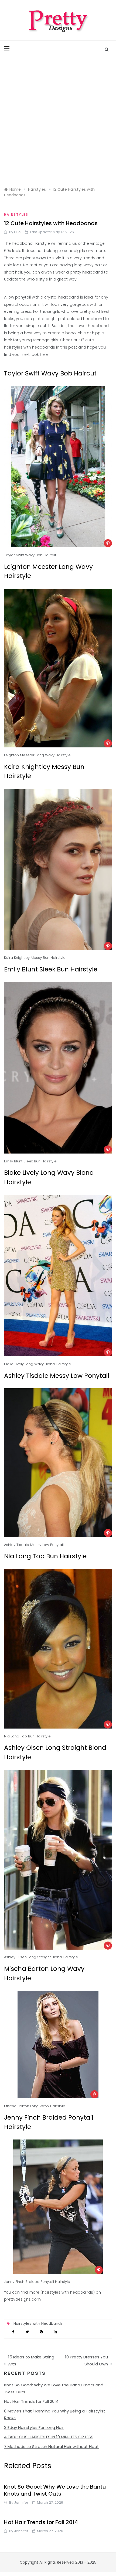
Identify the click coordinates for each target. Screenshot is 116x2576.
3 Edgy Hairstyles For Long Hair (34, 2427)
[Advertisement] (58, 121)
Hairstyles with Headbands (38, 2323)
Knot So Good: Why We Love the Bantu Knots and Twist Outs (55, 2490)
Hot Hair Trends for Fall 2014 (31, 2401)
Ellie (17, 232)
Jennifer (21, 2502)
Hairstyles (16, 214)
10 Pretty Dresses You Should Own (86, 2360)
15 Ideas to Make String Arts (31, 2360)
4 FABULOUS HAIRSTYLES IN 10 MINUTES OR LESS (49, 2437)
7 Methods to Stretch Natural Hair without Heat (52, 2447)
